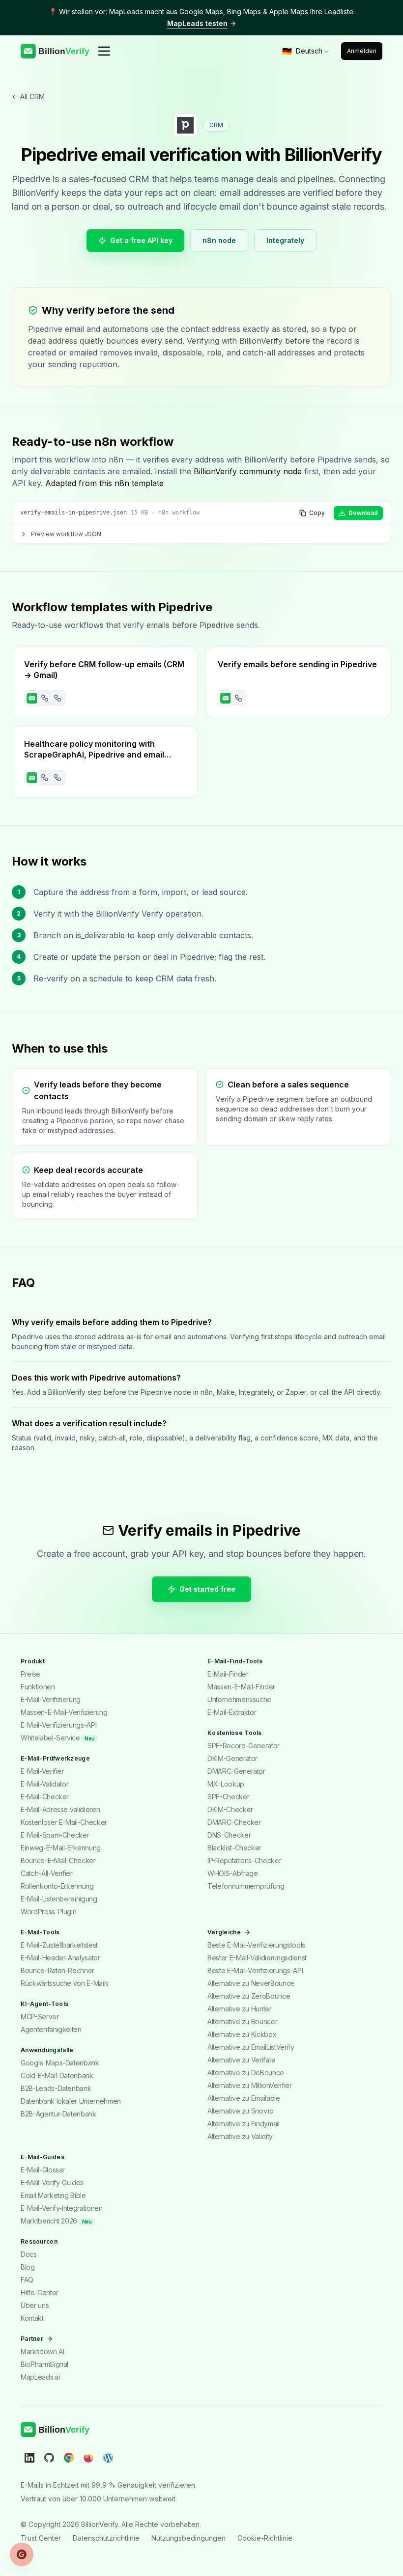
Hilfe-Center (40, 2292)
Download (363, 513)
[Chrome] (69, 2457)
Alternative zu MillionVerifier (250, 2085)
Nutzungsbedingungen (188, 2537)
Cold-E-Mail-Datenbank (57, 2075)
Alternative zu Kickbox (242, 2034)
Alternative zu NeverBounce (251, 1983)
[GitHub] (49, 2457)
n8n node (219, 240)
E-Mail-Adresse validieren (60, 1809)
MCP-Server (40, 2017)
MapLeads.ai (40, 2377)
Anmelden (362, 51)
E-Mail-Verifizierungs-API (58, 1725)
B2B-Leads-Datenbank (56, 2088)
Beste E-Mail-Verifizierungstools (256, 1945)
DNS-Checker (229, 1835)
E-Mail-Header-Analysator (60, 1958)
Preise (30, 1674)
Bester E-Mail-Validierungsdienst (257, 1958)
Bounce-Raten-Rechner (58, 1970)
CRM (216, 125)
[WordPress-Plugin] (108, 2457)
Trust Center (41, 2537)
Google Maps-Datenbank (60, 2063)
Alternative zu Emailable (244, 2098)
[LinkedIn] (29, 2457)
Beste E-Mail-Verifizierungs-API (255, 1970)
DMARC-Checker (234, 1822)
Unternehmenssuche (239, 1699)
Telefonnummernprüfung (246, 1886)
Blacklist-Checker (234, 1848)
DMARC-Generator (236, 1771)
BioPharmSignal (44, 2364)
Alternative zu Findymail (244, 2124)
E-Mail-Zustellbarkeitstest (59, 1945)
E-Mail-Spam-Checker (55, 1835)
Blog (28, 2267)
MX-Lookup (226, 1784)
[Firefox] (88, 2457)
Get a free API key (141, 240)
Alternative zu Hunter (240, 2009)
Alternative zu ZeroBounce (249, 1996)
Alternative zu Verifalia (242, 2060)
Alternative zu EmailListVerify (251, 2047)
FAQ (27, 2280)
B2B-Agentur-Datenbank (58, 2114)
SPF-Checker (228, 1797)
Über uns (35, 2305)
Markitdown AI (42, 2351)
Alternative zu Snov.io (240, 2111)
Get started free (207, 1589)
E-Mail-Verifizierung (51, 1699)
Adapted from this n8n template (104, 483)
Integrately (285, 240)
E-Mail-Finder (228, 1674)
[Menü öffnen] (104, 51)
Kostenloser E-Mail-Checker (64, 1822)
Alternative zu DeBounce (246, 2073)
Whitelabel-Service (58, 1738)
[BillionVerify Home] (55, 51)
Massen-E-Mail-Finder (241, 1687)
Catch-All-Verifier (47, 1873)
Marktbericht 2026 (56, 2221)
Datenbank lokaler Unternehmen (71, 2101)
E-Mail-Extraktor (232, 1712)
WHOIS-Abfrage (232, 1873)
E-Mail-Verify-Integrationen (62, 2208)
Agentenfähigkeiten (51, 2029)
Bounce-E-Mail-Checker (58, 1860)
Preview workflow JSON (66, 534)
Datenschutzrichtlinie (106, 2537)
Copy (317, 513)
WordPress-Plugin (48, 1912)
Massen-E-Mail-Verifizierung (64, 1712)
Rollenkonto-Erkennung (57, 1886)
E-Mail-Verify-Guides (52, 2183)
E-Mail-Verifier (42, 1771)
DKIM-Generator (232, 1758)
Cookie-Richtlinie (265, 2537)
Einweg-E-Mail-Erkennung (61, 1848)
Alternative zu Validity (240, 2136)
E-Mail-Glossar (43, 2170)
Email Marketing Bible (53, 2195)
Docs (29, 2254)
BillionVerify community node (248, 471)
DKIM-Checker (230, 1809)
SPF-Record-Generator (244, 1746)
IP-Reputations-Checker (244, 1860)
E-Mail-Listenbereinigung (59, 1899)
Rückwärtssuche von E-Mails (65, 1983)
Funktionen (38, 1687)
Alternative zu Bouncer (242, 2021)
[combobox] (306, 51)
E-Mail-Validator (44, 1784)
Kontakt (32, 2318)
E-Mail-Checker (45, 1797)
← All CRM (28, 96)
